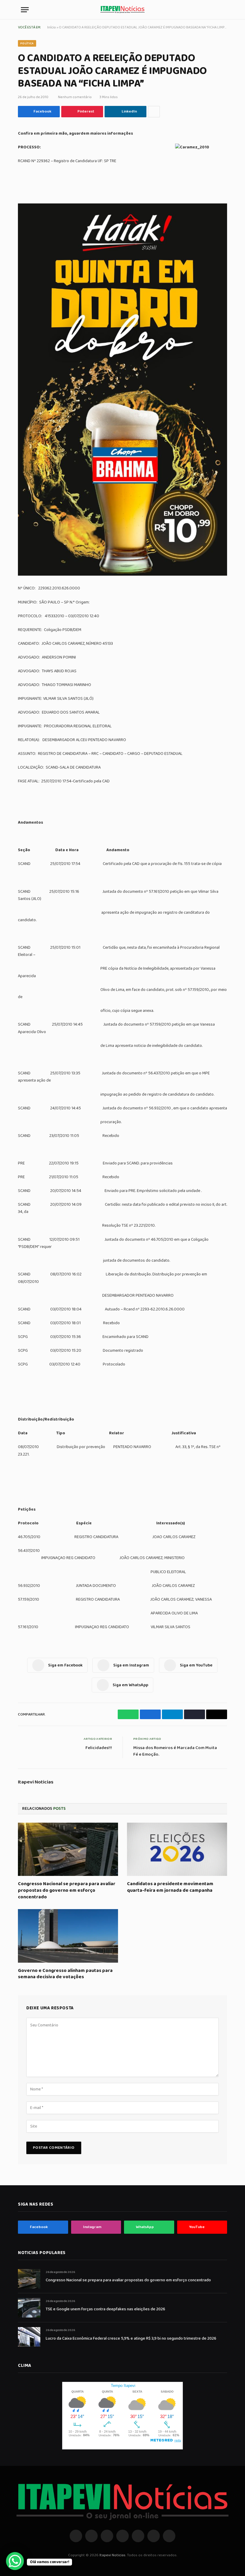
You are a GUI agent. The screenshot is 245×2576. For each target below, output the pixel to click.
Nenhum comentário (75, 97)
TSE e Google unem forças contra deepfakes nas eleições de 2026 (105, 2309)
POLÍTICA (27, 43)
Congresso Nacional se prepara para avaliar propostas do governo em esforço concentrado (67, 1890)
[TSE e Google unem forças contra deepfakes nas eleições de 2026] (29, 2308)
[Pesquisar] (221, 10)
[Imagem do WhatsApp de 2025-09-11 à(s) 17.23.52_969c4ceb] (122, 574)
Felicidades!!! (99, 1748)
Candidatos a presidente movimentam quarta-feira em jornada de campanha (170, 1887)
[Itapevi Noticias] (122, 10)
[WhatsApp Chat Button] (15, 2561)
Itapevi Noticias (36, 1782)
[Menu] (25, 10)
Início (52, 27)
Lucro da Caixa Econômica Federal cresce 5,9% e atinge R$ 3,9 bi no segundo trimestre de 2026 (131, 2338)
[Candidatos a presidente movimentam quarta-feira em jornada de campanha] (177, 1849)
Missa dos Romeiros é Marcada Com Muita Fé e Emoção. (175, 1751)
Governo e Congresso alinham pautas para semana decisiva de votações (65, 1974)
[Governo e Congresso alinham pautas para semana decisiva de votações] (68, 1936)
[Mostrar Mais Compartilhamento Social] (154, 112)
